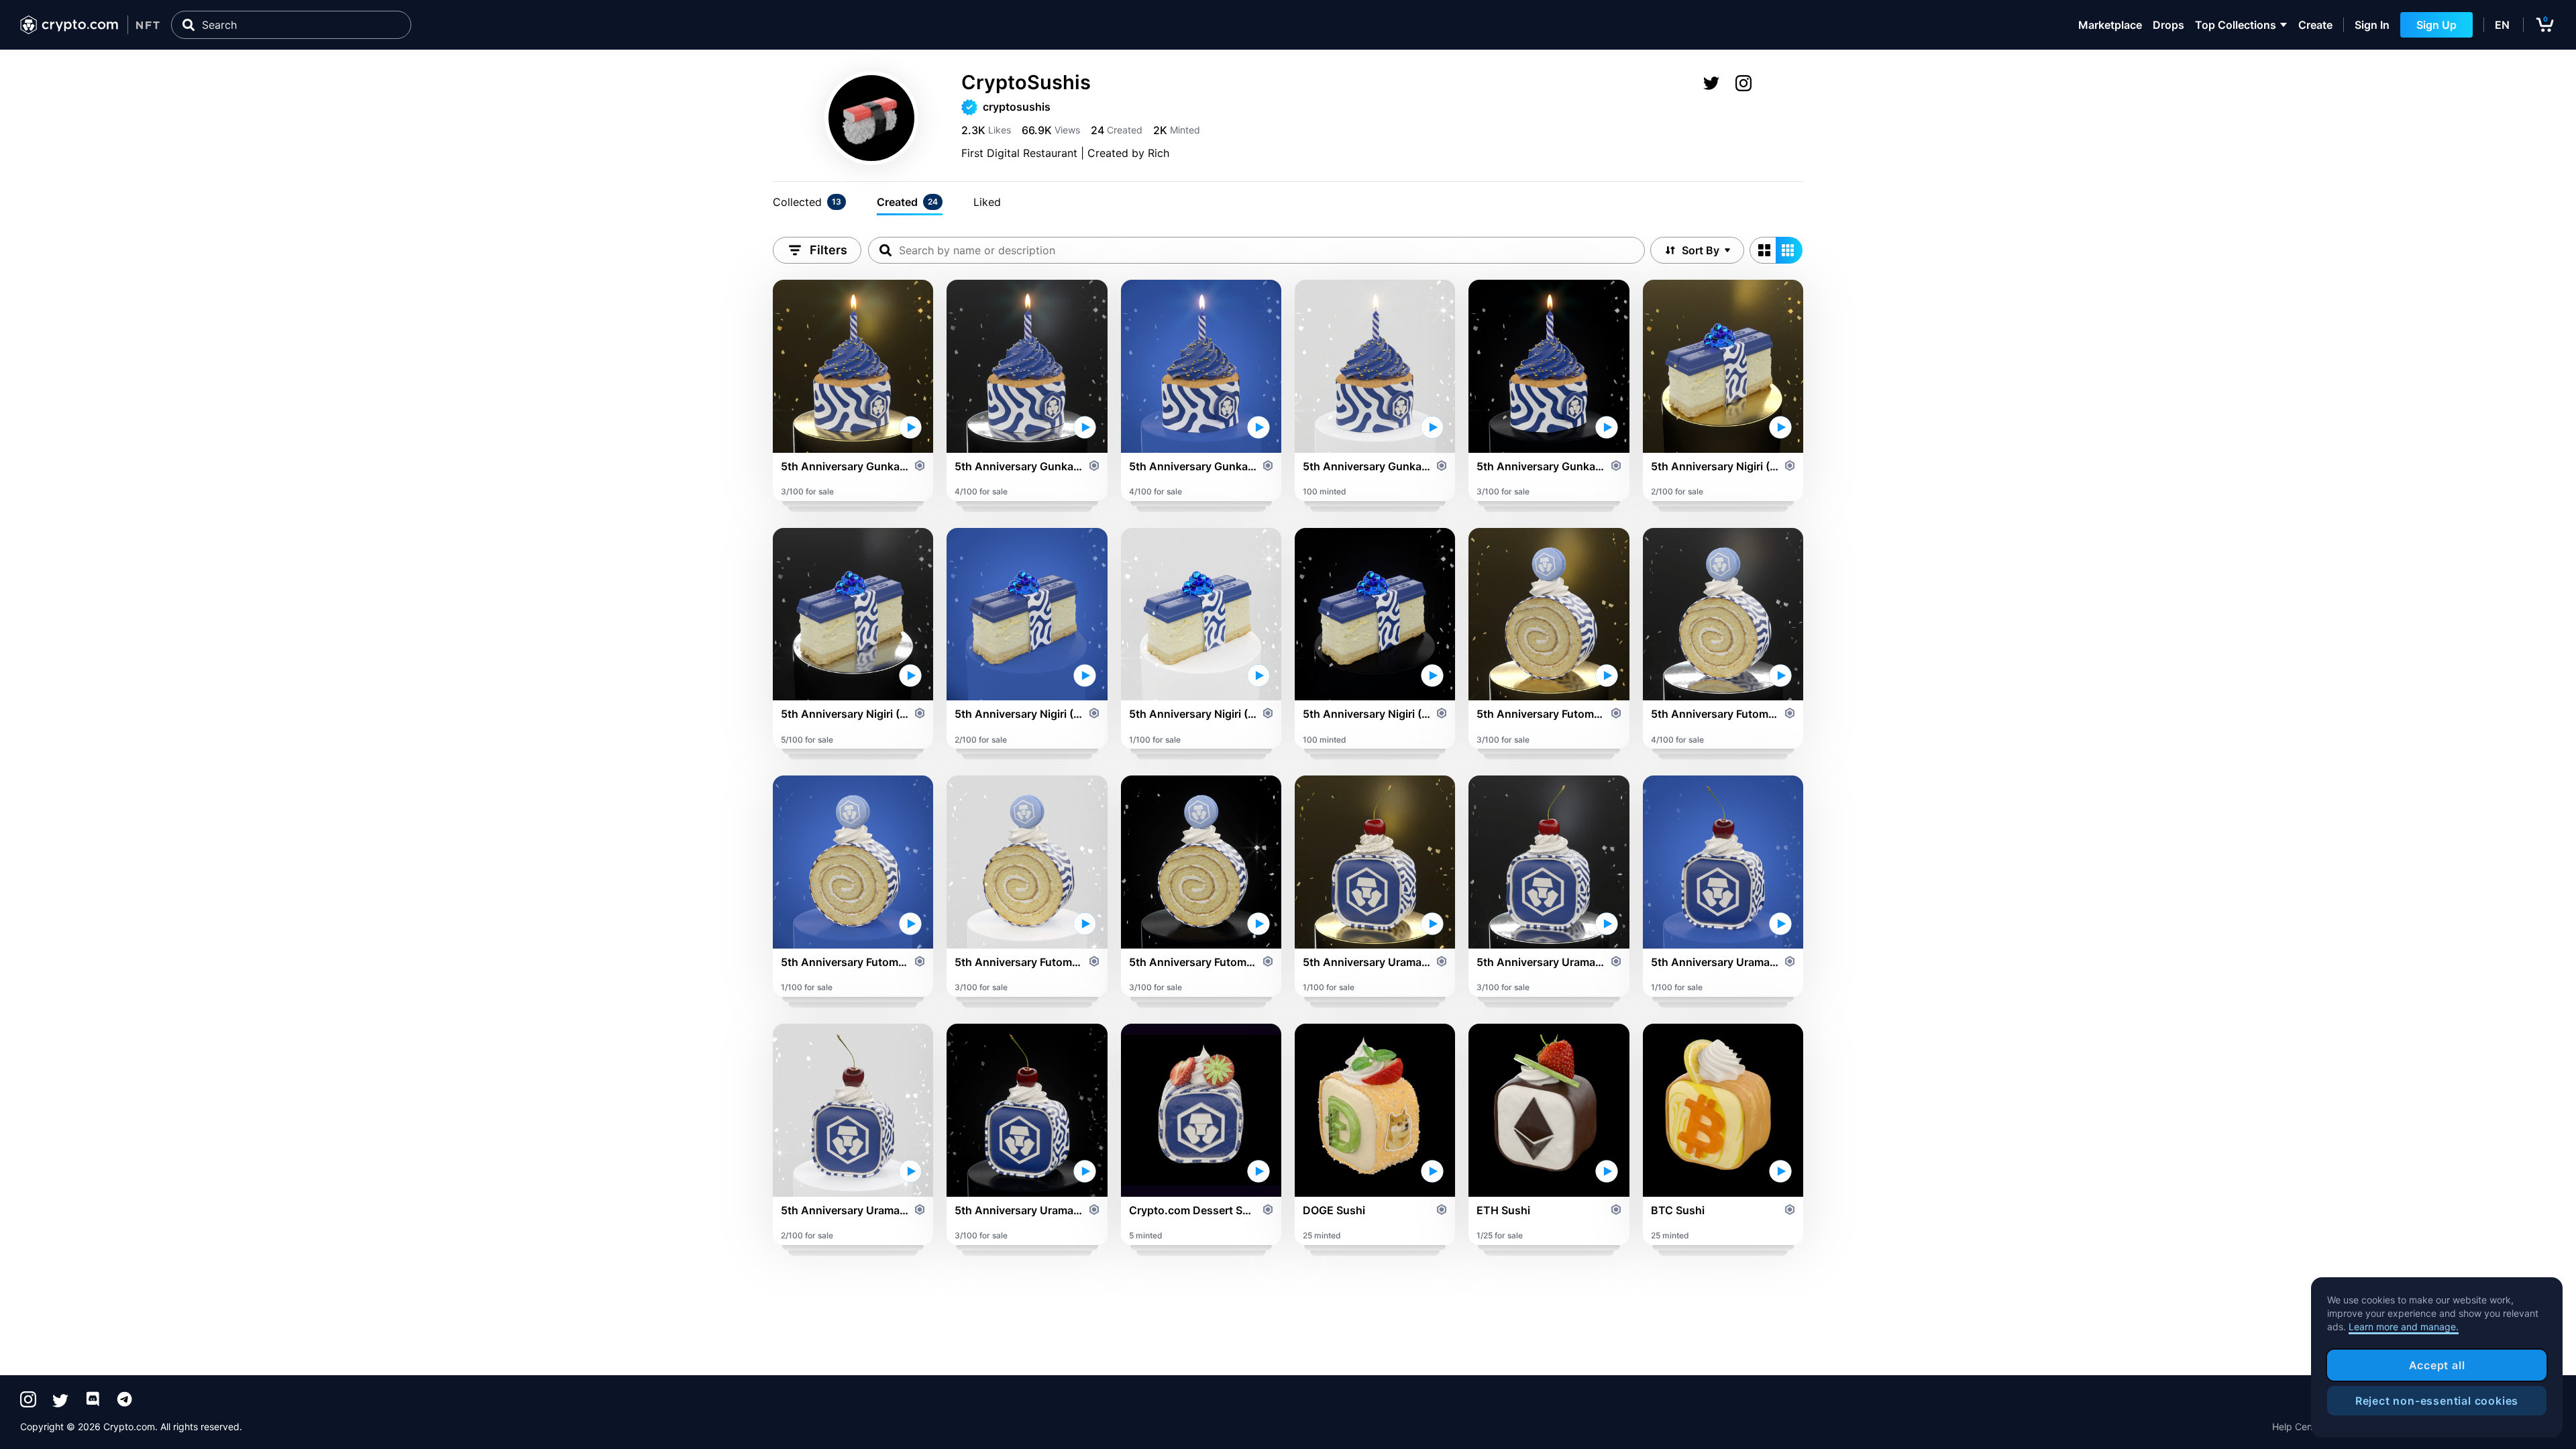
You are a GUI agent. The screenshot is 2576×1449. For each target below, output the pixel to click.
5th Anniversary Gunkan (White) (1367, 466)
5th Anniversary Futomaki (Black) (1193, 962)
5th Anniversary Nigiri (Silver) (845, 714)
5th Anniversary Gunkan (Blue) (1193, 466)
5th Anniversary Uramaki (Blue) (1715, 962)
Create (2315, 25)
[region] (2437, 1358)
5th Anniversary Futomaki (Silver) (1715, 714)
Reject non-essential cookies (2437, 1401)
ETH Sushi (1503, 1210)
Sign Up (2436, 25)
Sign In (2372, 25)
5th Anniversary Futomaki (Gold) (1541, 714)
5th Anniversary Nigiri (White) (1193, 714)
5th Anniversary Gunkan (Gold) (845, 466)
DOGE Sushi (1334, 1210)
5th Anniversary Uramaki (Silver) (1541, 962)
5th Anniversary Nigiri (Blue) (1019, 714)
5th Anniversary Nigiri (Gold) (1715, 466)
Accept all (2437, 1365)
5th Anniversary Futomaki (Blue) (845, 962)
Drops (2168, 25)
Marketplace (2110, 25)
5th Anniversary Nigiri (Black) (1367, 714)
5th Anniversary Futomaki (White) (1019, 962)
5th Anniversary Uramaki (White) (845, 1210)
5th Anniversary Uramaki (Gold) (1367, 962)
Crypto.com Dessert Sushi (1193, 1210)
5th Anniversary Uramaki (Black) (1019, 1210)
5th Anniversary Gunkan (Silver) (1019, 466)
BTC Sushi (1678, 1210)
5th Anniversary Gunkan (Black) (1541, 466)
